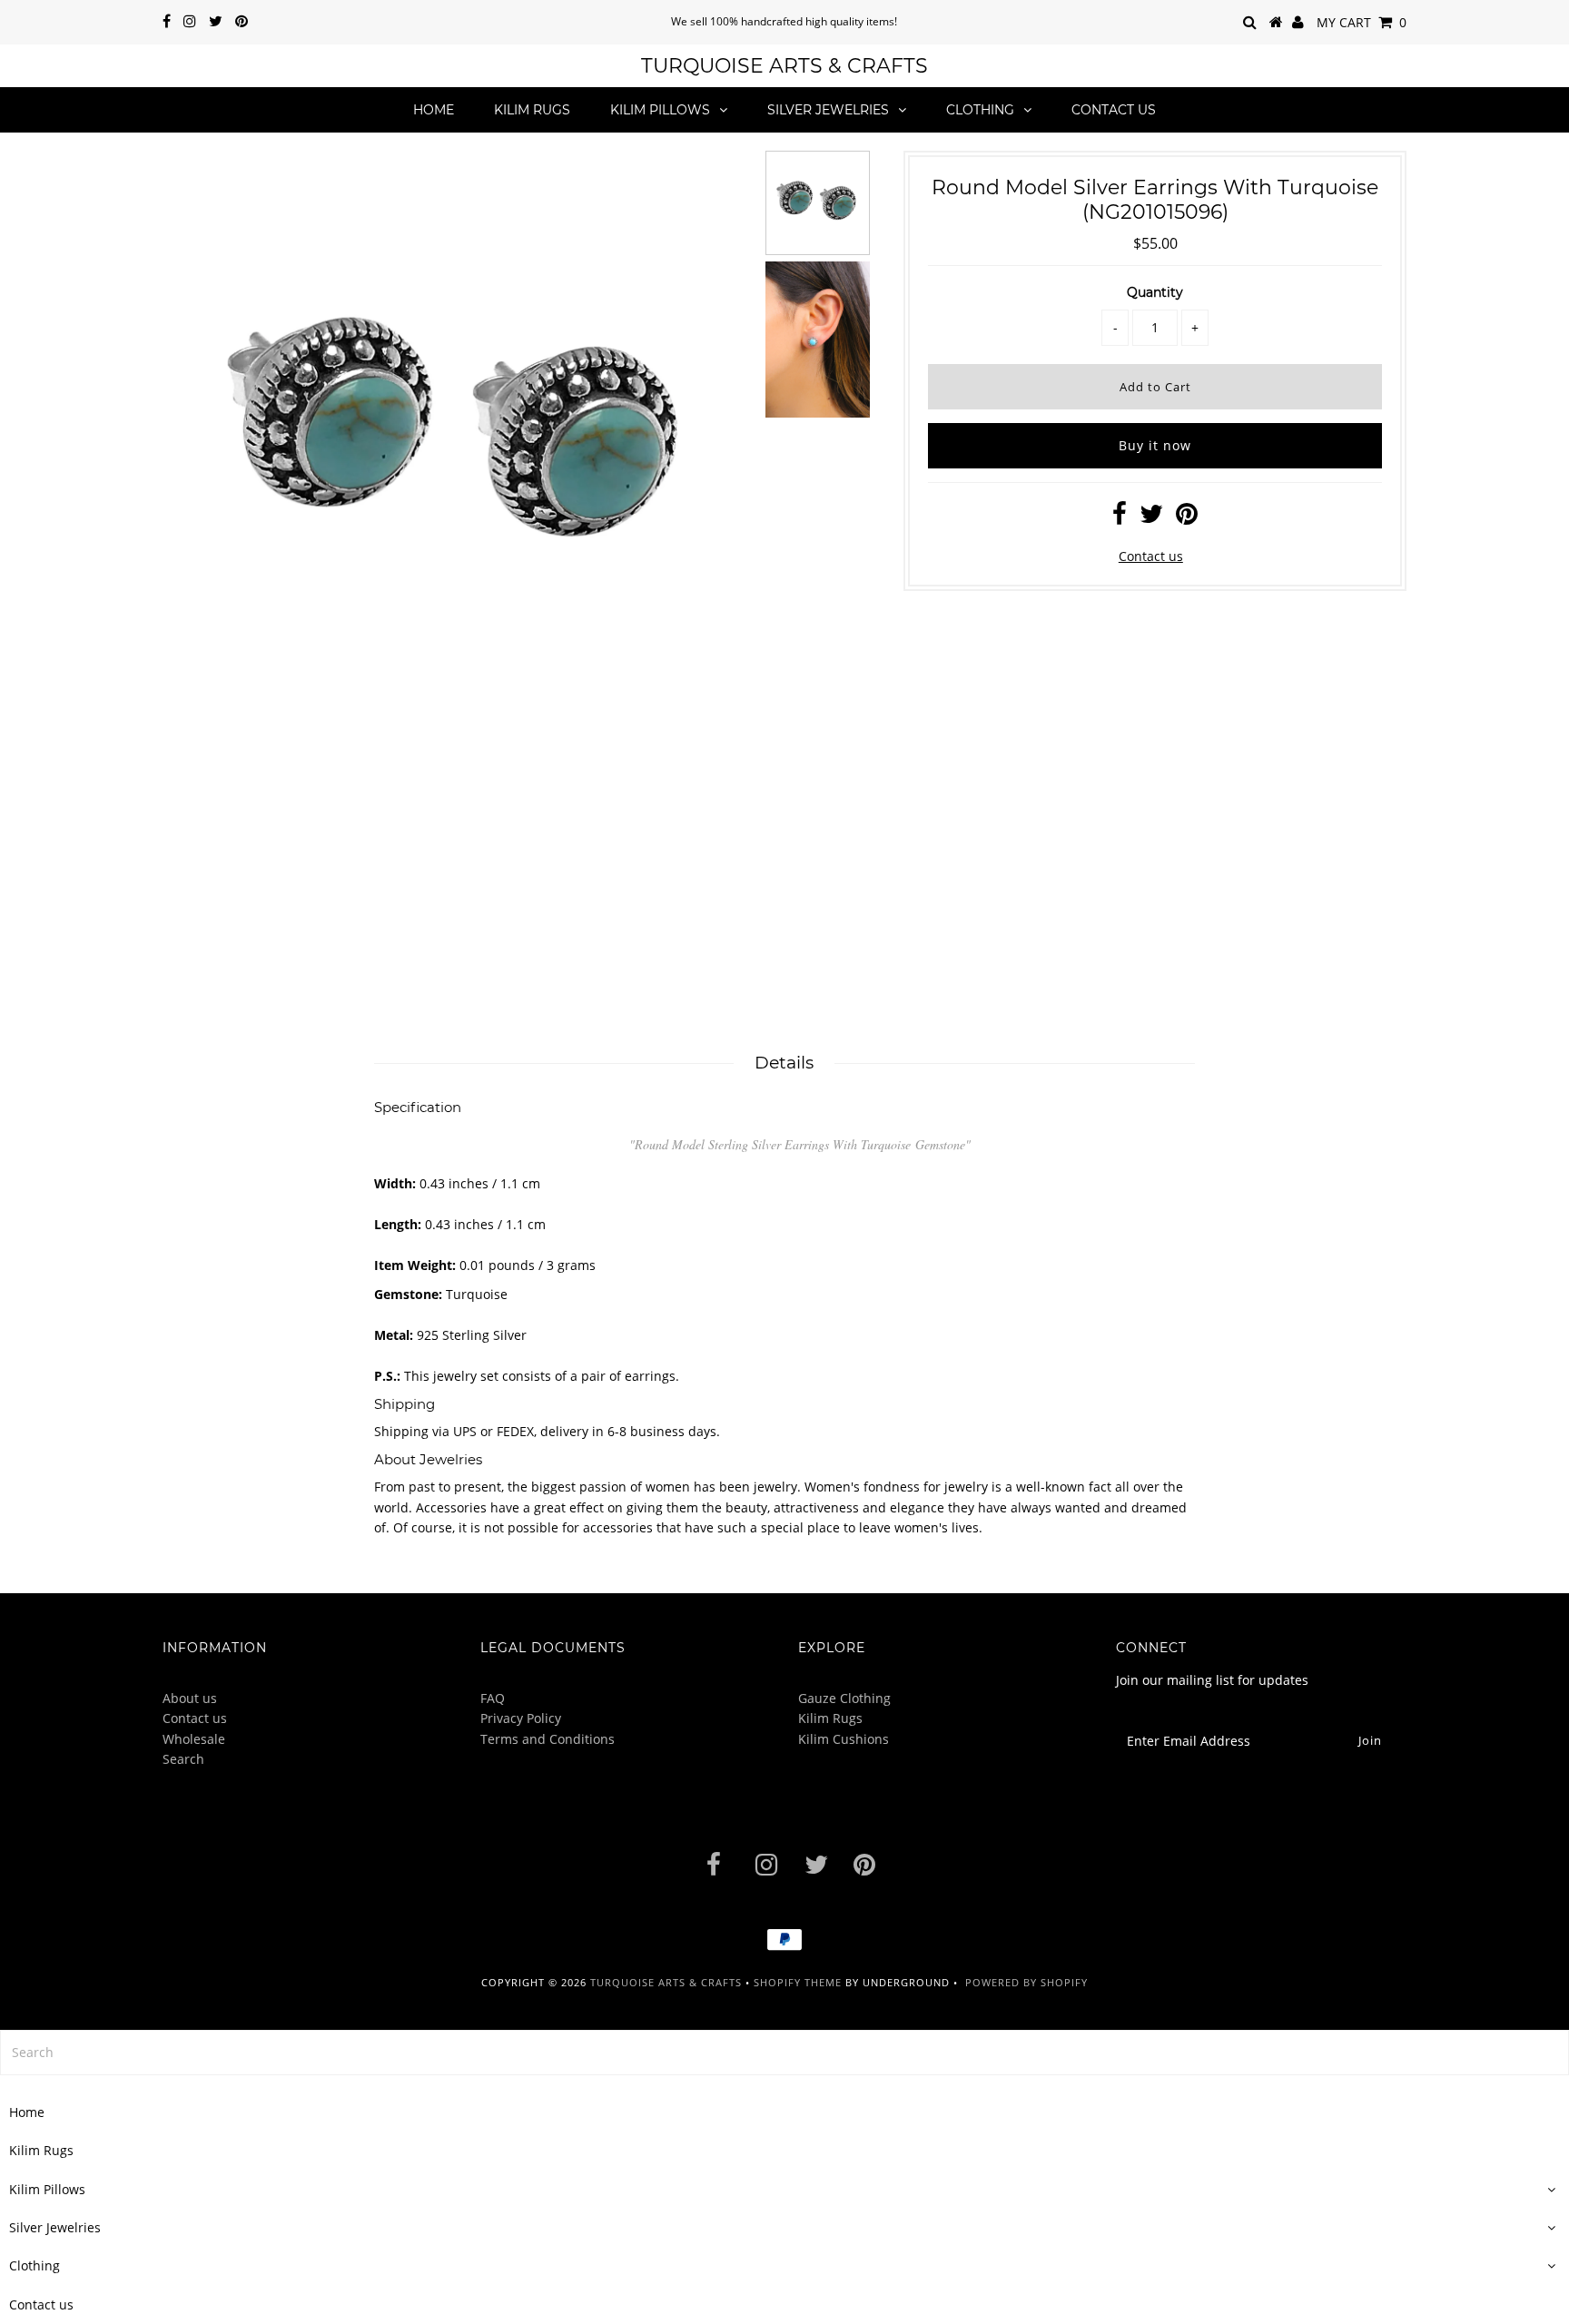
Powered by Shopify (1026, 1982)
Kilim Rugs (532, 110)
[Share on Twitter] (1151, 518)
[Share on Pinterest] (1187, 518)
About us (190, 1698)
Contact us (1114, 110)
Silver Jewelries (828, 110)
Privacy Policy (521, 1718)
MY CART (1362, 22)
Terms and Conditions (548, 1739)
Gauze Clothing (844, 1698)
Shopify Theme (798, 1982)
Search (183, 1759)
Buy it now (1155, 445)
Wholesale (194, 1739)
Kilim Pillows (660, 110)
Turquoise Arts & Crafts (784, 66)
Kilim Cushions (844, 1739)
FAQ (493, 1698)
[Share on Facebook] (1120, 518)
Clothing (980, 110)
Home (434, 110)
